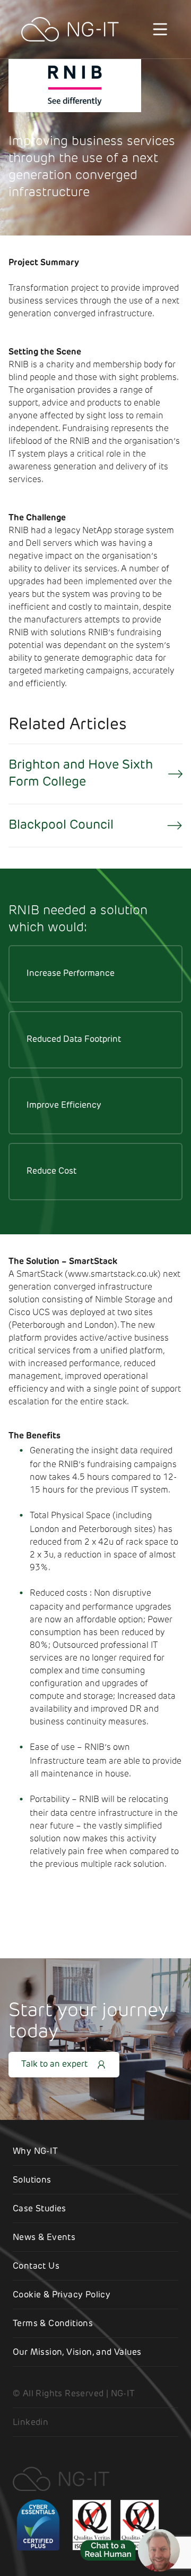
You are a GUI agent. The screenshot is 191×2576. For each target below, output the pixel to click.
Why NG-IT (36, 2152)
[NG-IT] (70, 29)
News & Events (44, 2238)
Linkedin (31, 2423)
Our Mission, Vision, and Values (77, 2353)
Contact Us (36, 2267)
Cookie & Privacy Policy (62, 2295)
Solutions (32, 2181)
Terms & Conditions (53, 2324)
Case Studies (40, 2209)
